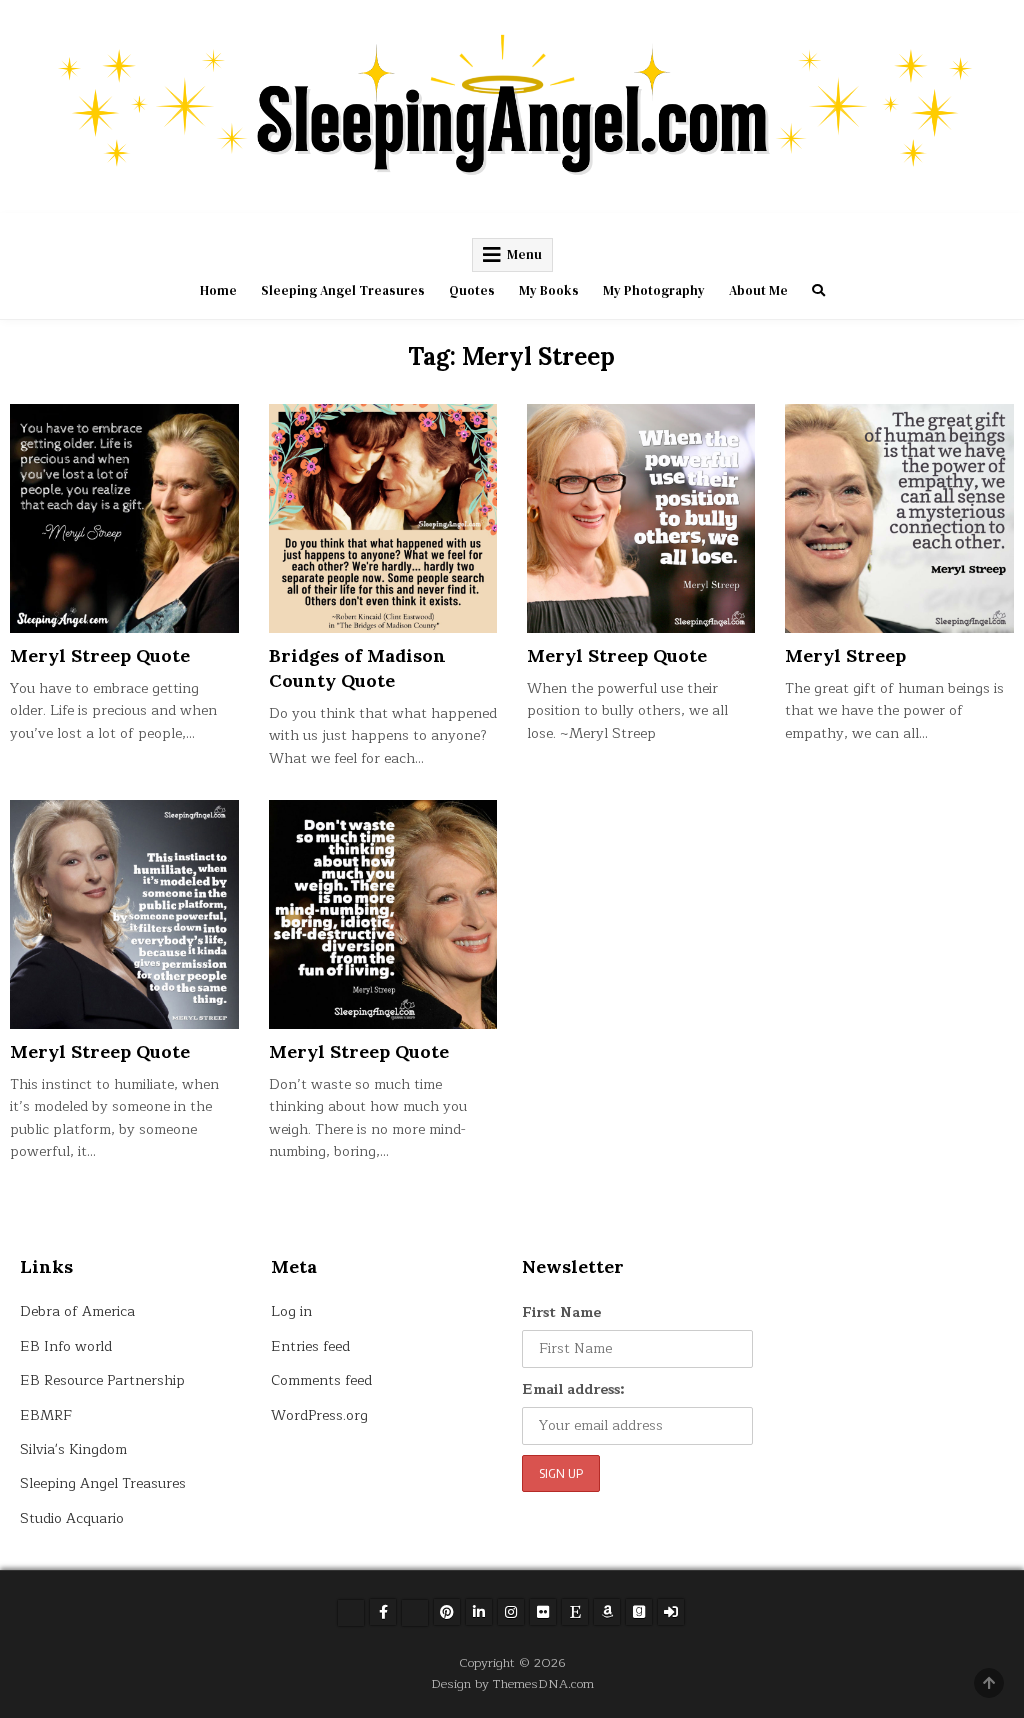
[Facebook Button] (383, 1612)
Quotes (472, 290)
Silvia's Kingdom (73, 1449)
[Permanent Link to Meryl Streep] (899, 518)
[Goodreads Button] (639, 1612)
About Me (758, 290)
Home (218, 290)
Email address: (573, 1389)
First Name (561, 1312)
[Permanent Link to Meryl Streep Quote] (124, 518)
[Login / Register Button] (671, 1612)
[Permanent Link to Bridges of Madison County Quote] (383, 518)
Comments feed (321, 1380)
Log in (291, 1311)
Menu (524, 254)
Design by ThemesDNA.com (512, 1683)
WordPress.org (319, 1415)
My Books (549, 290)
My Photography (654, 290)
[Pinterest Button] (447, 1612)
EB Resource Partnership (102, 1380)
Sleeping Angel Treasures (343, 290)
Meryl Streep (845, 655)
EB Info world (66, 1346)
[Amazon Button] (607, 1612)
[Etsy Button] (575, 1612)
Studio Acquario (72, 1518)
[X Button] (351, 1613)
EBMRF (46, 1415)
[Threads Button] (415, 1613)
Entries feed (310, 1346)
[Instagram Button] (511, 1612)
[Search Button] (818, 290)
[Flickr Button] (543, 1612)
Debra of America (77, 1311)
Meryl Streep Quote (100, 655)
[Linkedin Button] (479, 1612)
